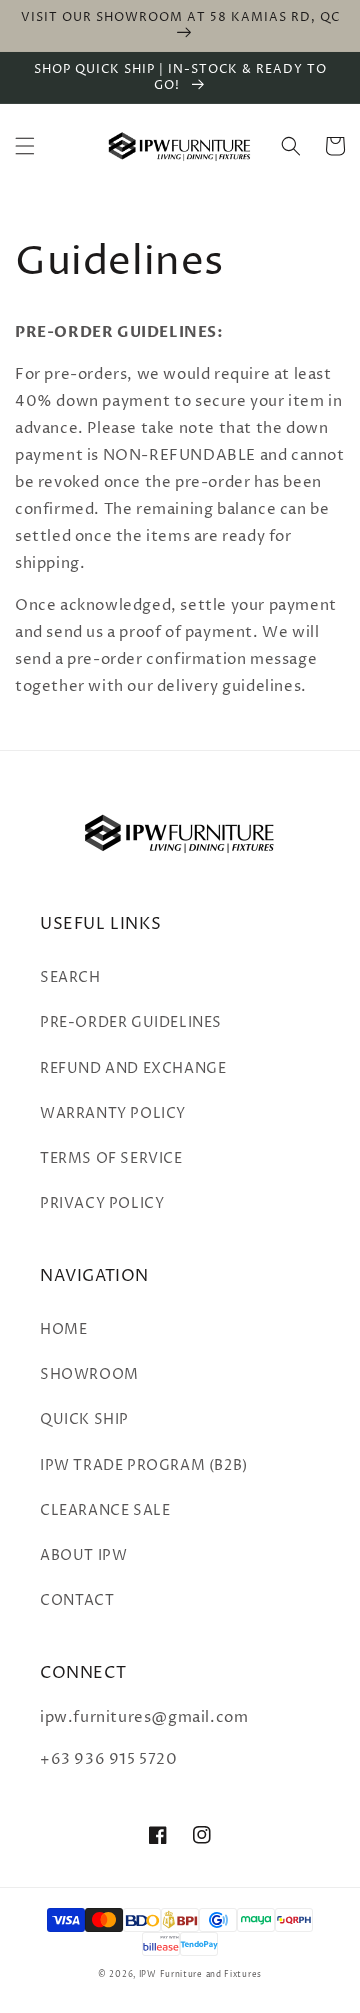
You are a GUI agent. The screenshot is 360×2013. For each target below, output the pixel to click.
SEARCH (70, 977)
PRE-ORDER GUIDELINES (131, 1022)
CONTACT (77, 1600)
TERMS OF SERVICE (111, 1158)
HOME (63, 1329)
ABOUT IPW (83, 1555)
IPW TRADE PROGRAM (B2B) (144, 1465)
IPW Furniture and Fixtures (200, 1974)
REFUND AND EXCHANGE (133, 1068)
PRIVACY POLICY (102, 1203)
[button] (25, 146)
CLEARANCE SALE (105, 1510)
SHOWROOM (89, 1374)
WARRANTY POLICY (113, 1113)
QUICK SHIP (84, 1419)
